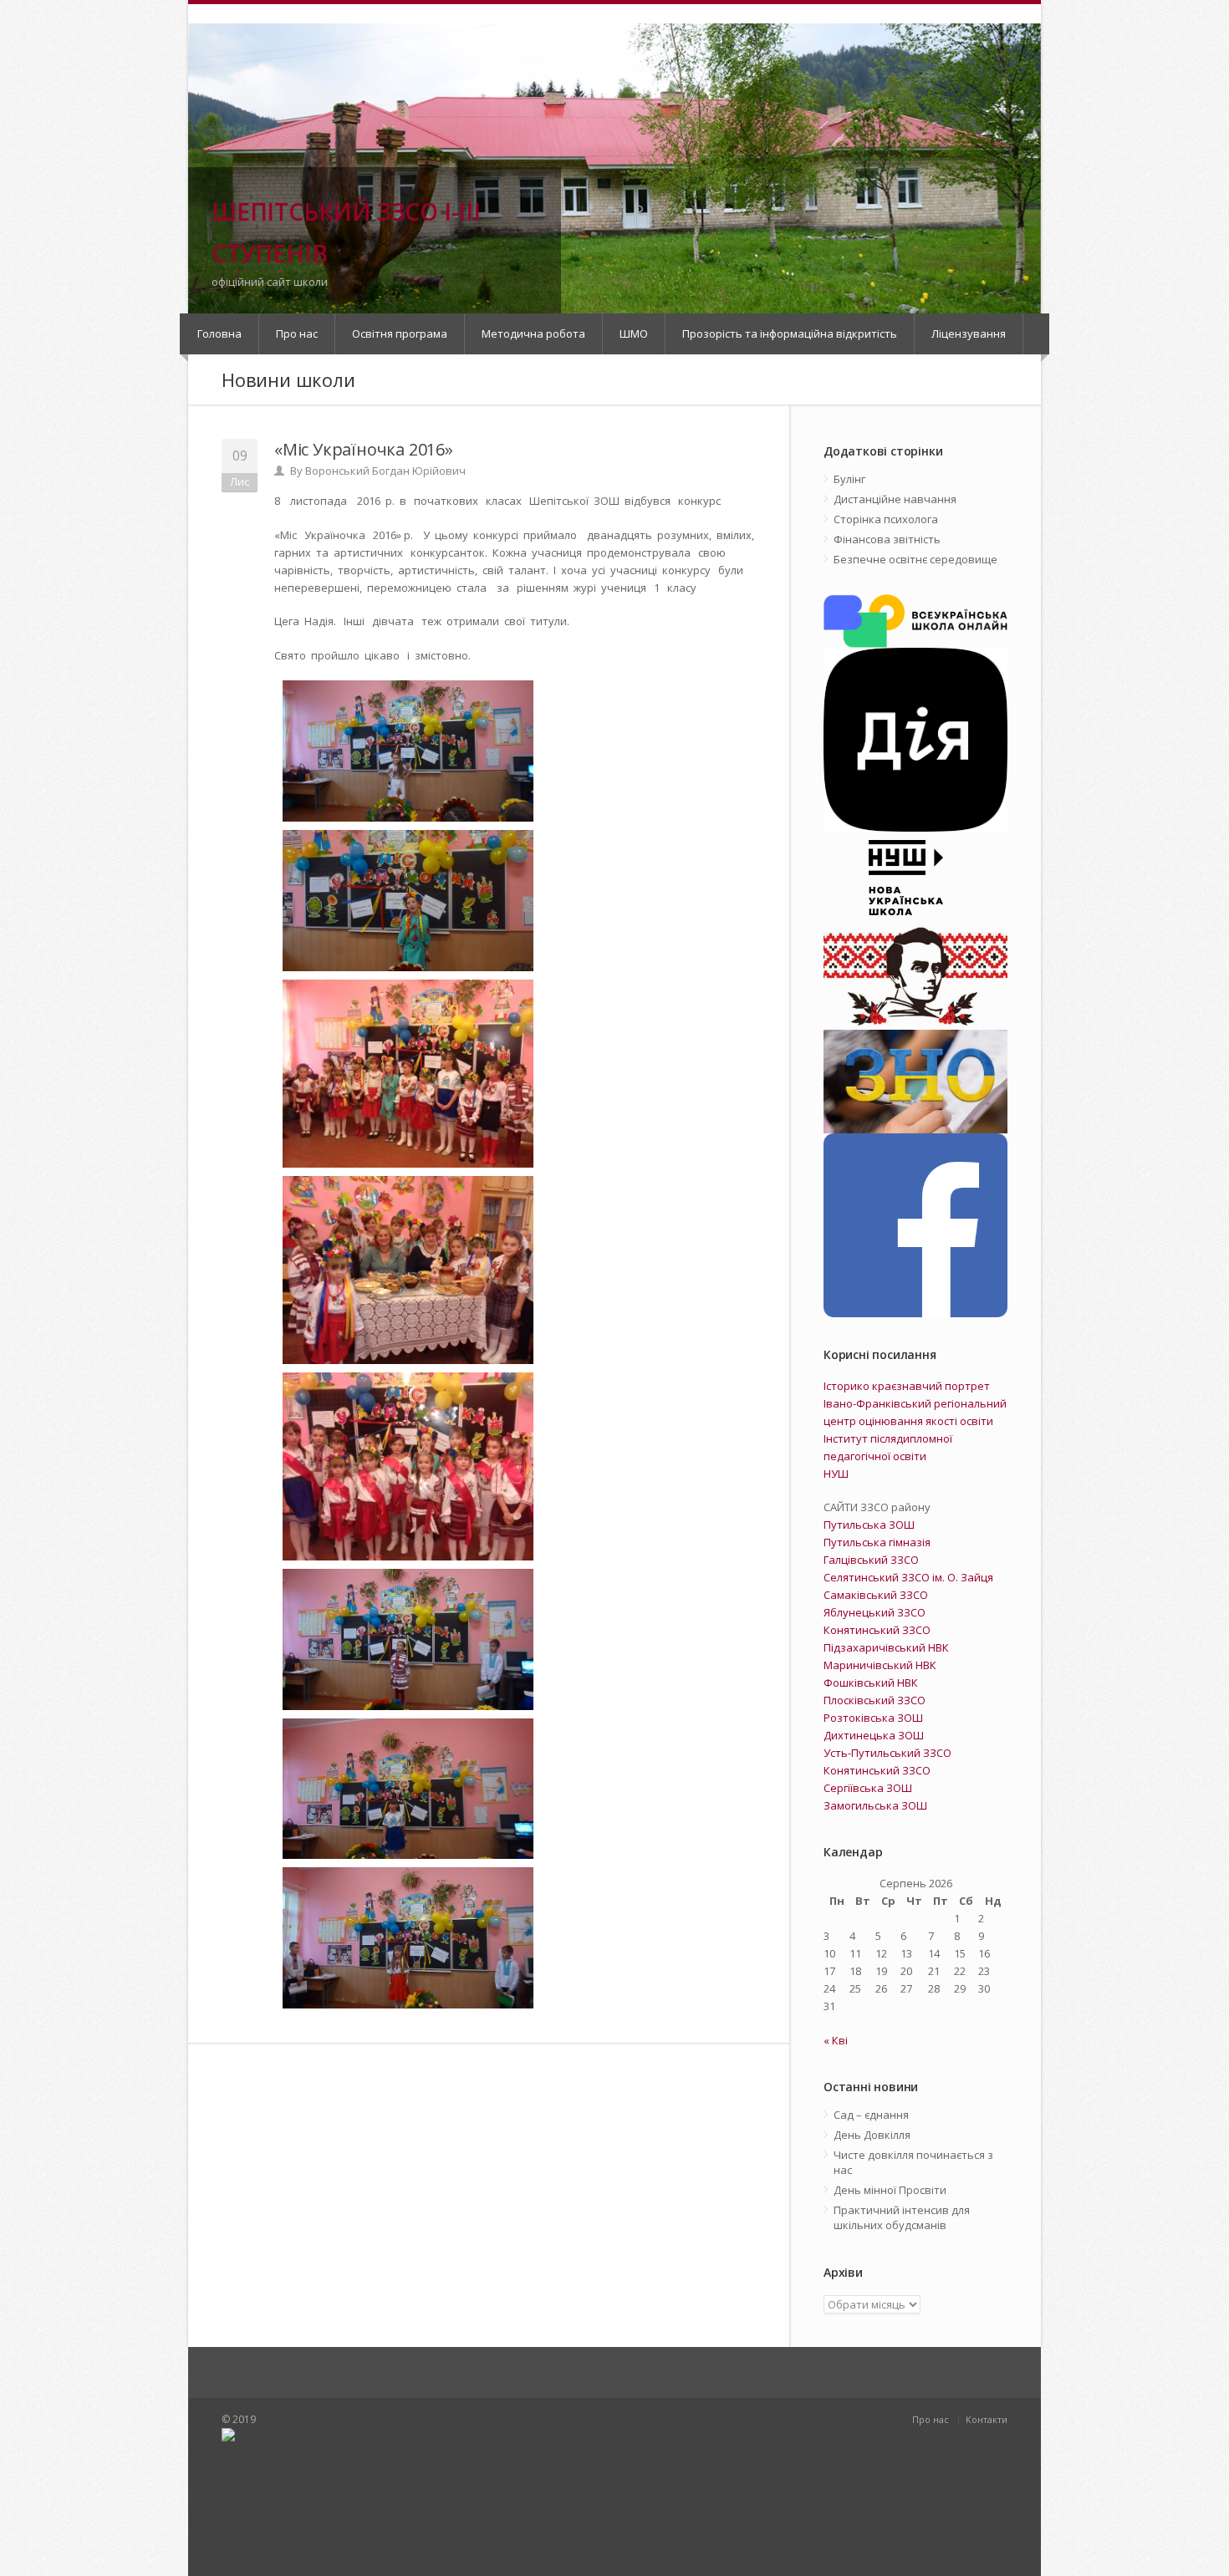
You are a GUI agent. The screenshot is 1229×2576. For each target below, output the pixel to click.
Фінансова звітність (887, 539)
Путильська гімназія (877, 1542)
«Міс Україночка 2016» (364, 449)
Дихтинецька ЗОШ (874, 1735)
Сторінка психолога (886, 519)
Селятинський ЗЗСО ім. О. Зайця (908, 1577)
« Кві (836, 2040)
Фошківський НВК (871, 1683)
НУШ (836, 1474)
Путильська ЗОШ (869, 1525)
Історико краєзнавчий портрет (907, 1386)
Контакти (987, 2419)
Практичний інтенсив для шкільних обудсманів (902, 2217)
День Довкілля (872, 2135)
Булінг (849, 479)
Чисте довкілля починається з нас (913, 2162)
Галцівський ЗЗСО (871, 1560)
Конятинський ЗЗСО (877, 1630)
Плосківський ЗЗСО (875, 1700)
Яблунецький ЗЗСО (875, 1612)
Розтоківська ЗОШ (873, 1718)
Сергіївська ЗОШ (868, 1788)
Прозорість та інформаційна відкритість (790, 333)
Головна (219, 333)
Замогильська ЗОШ (875, 1805)
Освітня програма (400, 333)
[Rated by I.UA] (414, 2496)
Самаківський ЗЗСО (876, 1595)
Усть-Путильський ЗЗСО (887, 1753)
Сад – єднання (871, 2115)
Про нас (297, 333)
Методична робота (533, 333)
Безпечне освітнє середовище (915, 559)
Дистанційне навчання (895, 499)
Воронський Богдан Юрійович (385, 471)
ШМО (634, 333)
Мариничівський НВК (880, 1665)
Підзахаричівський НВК (886, 1647)
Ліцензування (969, 333)
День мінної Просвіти (890, 2190)
